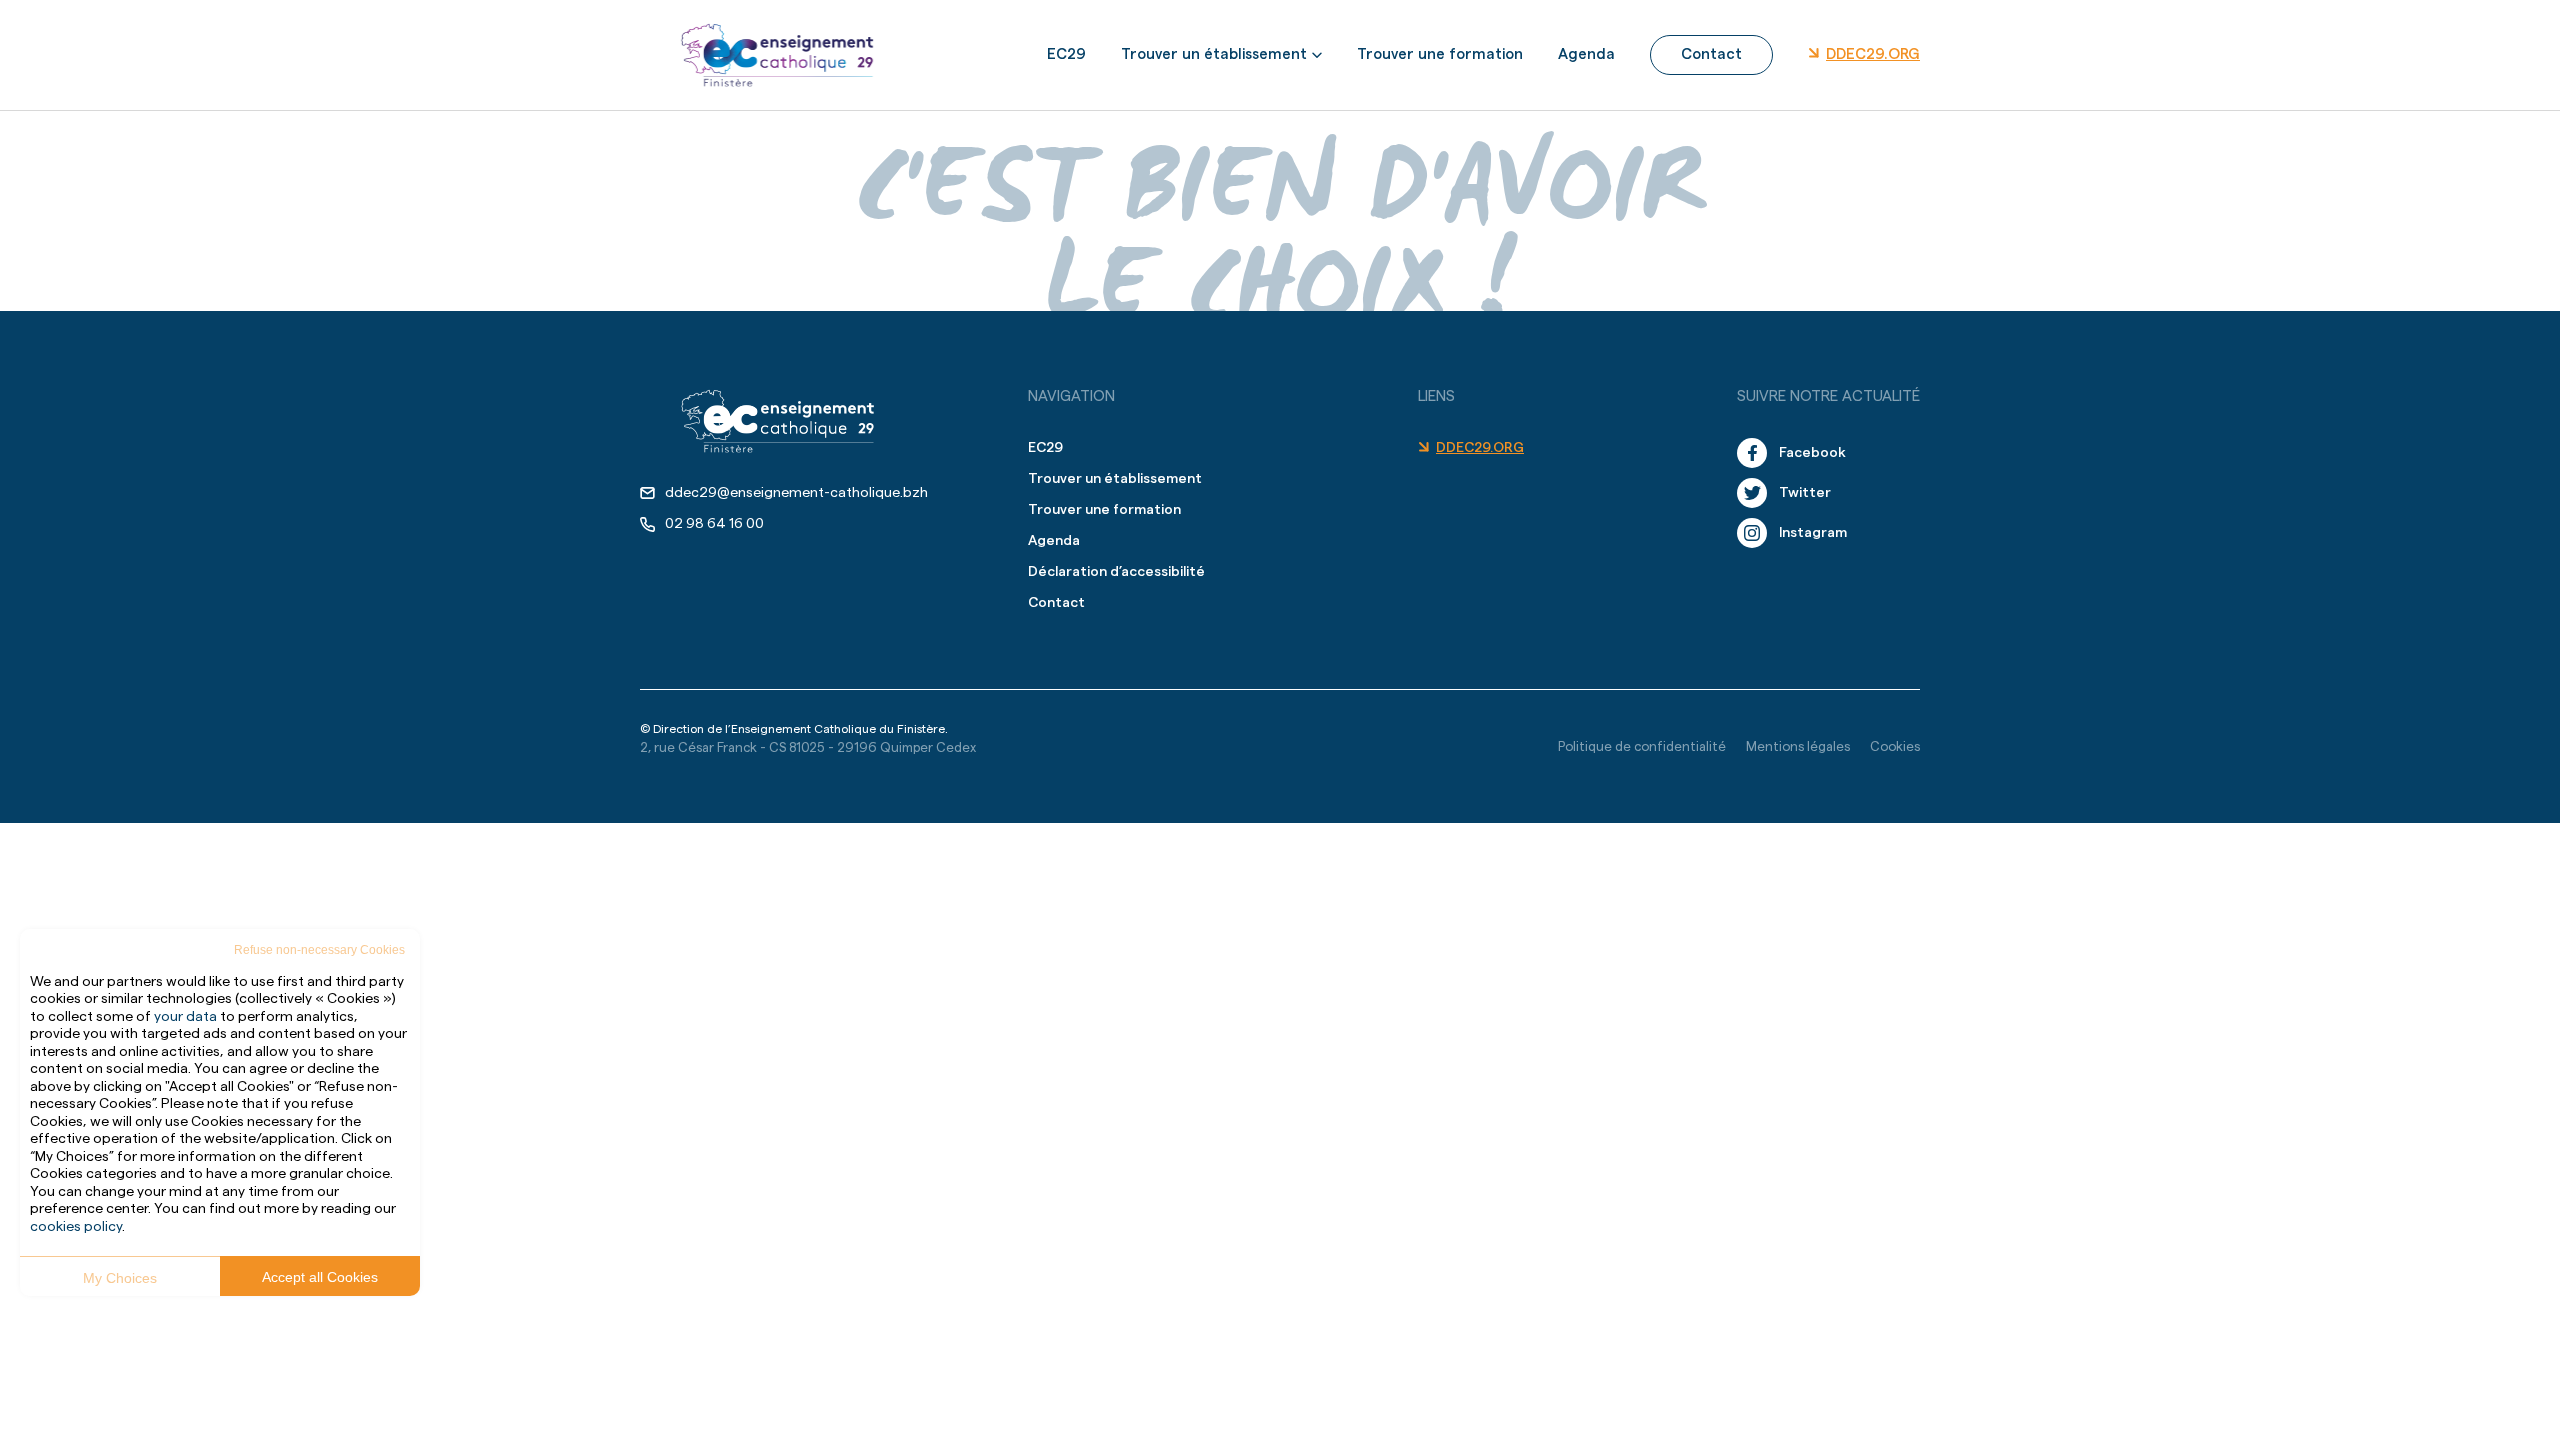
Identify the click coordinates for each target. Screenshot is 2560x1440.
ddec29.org (1873, 54)
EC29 (1066, 54)
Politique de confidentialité (1642, 746)
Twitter (1805, 493)
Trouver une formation (1440, 54)
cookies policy (76, 1227)
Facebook (1812, 453)
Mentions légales (1798, 746)
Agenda (1586, 54)
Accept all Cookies (320, 1277)
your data (185, 1017)
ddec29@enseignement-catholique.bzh (796, 493)
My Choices (120, 1278)
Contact (1711, 54)
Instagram (1813, 533)
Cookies (1895, 746)
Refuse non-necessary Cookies (319, 950)
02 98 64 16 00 (714, 524)
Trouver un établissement (1214, 54)
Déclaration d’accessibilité (1116, 572)
